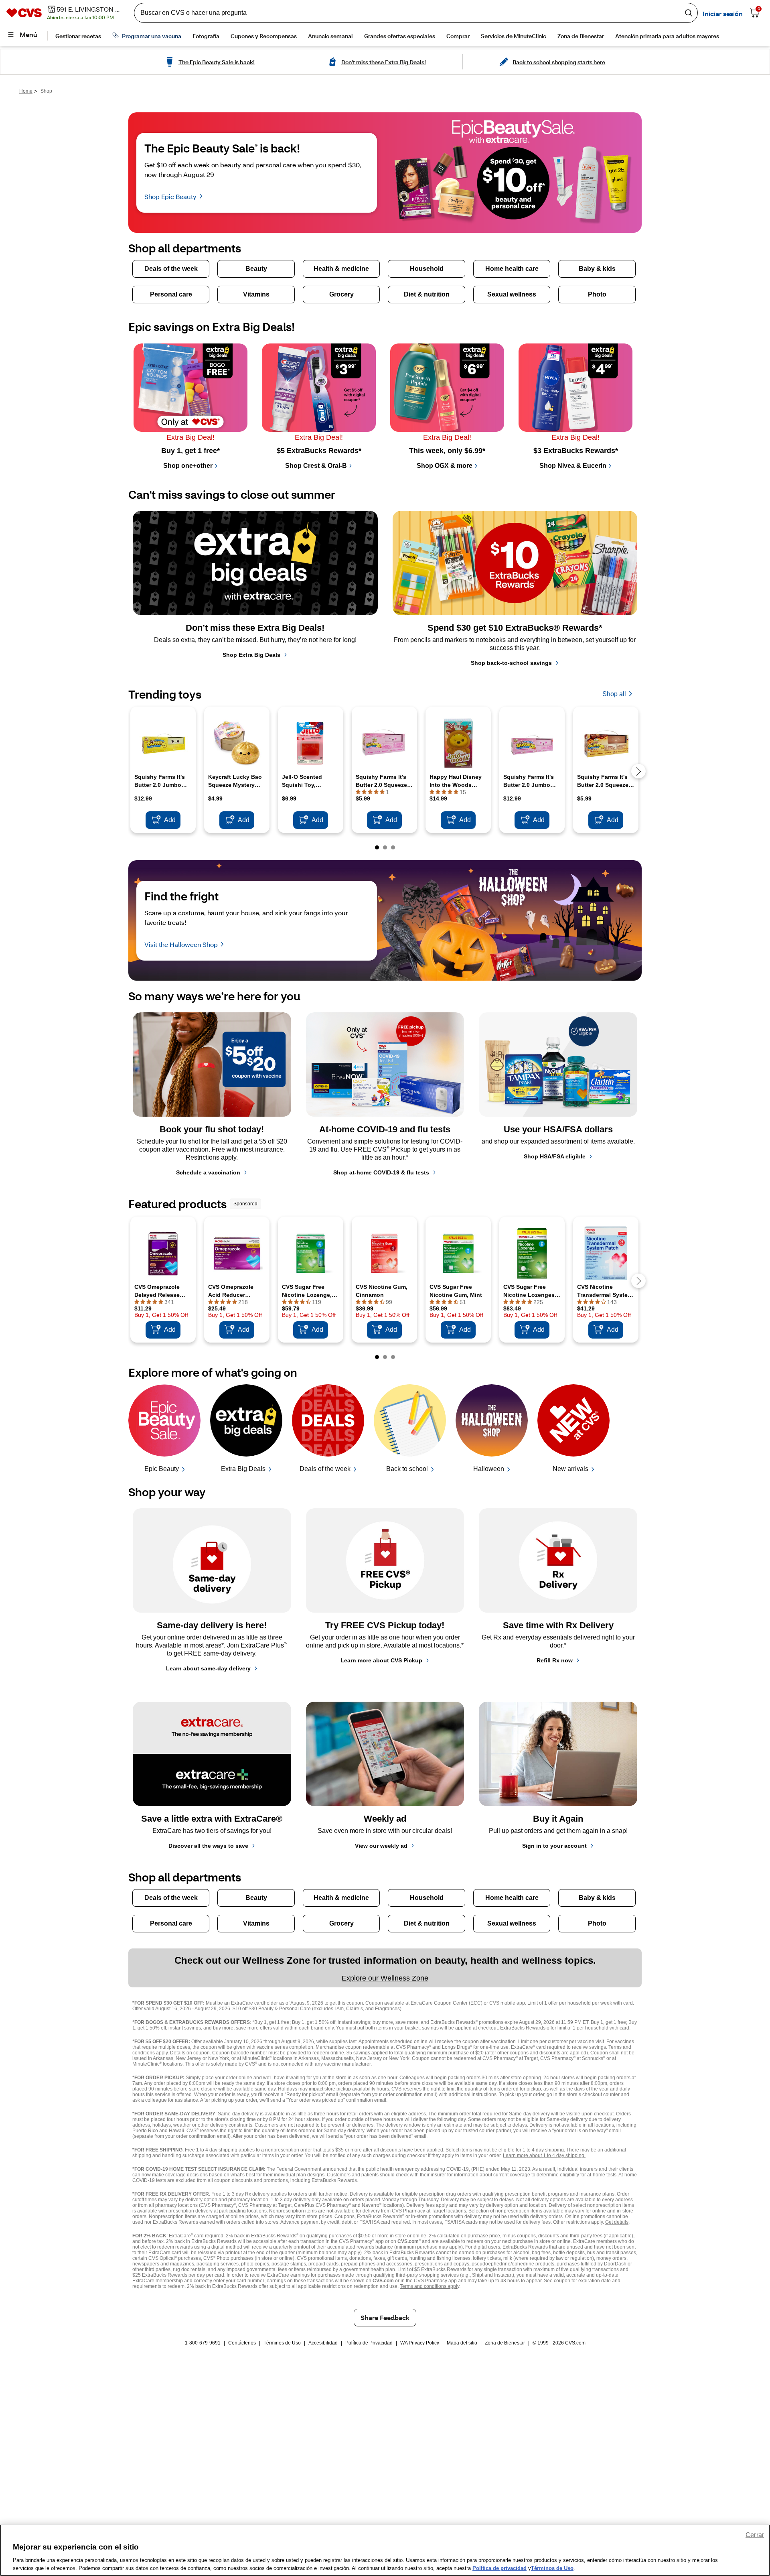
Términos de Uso (282, 2343)
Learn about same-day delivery (208, 1668)
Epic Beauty (162, 1469)
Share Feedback (385, 2317)
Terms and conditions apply (430, 2286)
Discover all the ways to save (208, 1846)
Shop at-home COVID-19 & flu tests (381, 1172)
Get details (617, 2222)
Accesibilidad (323, 2343)
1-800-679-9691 (203, 2343)
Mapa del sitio (462, 2343)
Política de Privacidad (369, 2343)
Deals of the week (325, 1469)
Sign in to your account (554, 1846)
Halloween (489, 1469)
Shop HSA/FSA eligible (555, 1156)
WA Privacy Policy (420, 2343)
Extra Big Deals (243, 1469)
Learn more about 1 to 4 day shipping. (544, 2155)
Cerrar (755, 2535)
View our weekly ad (381, 1846)
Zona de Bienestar (505, 2343)
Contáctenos (242, 2343)
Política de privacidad (499, 2568)
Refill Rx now (555, 1660)
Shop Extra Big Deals (251, 655)
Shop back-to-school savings (511, 663)
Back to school (407, 1469)
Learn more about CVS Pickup (381, 1660)
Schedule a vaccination (208, 1172)
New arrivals (570, 1469)
